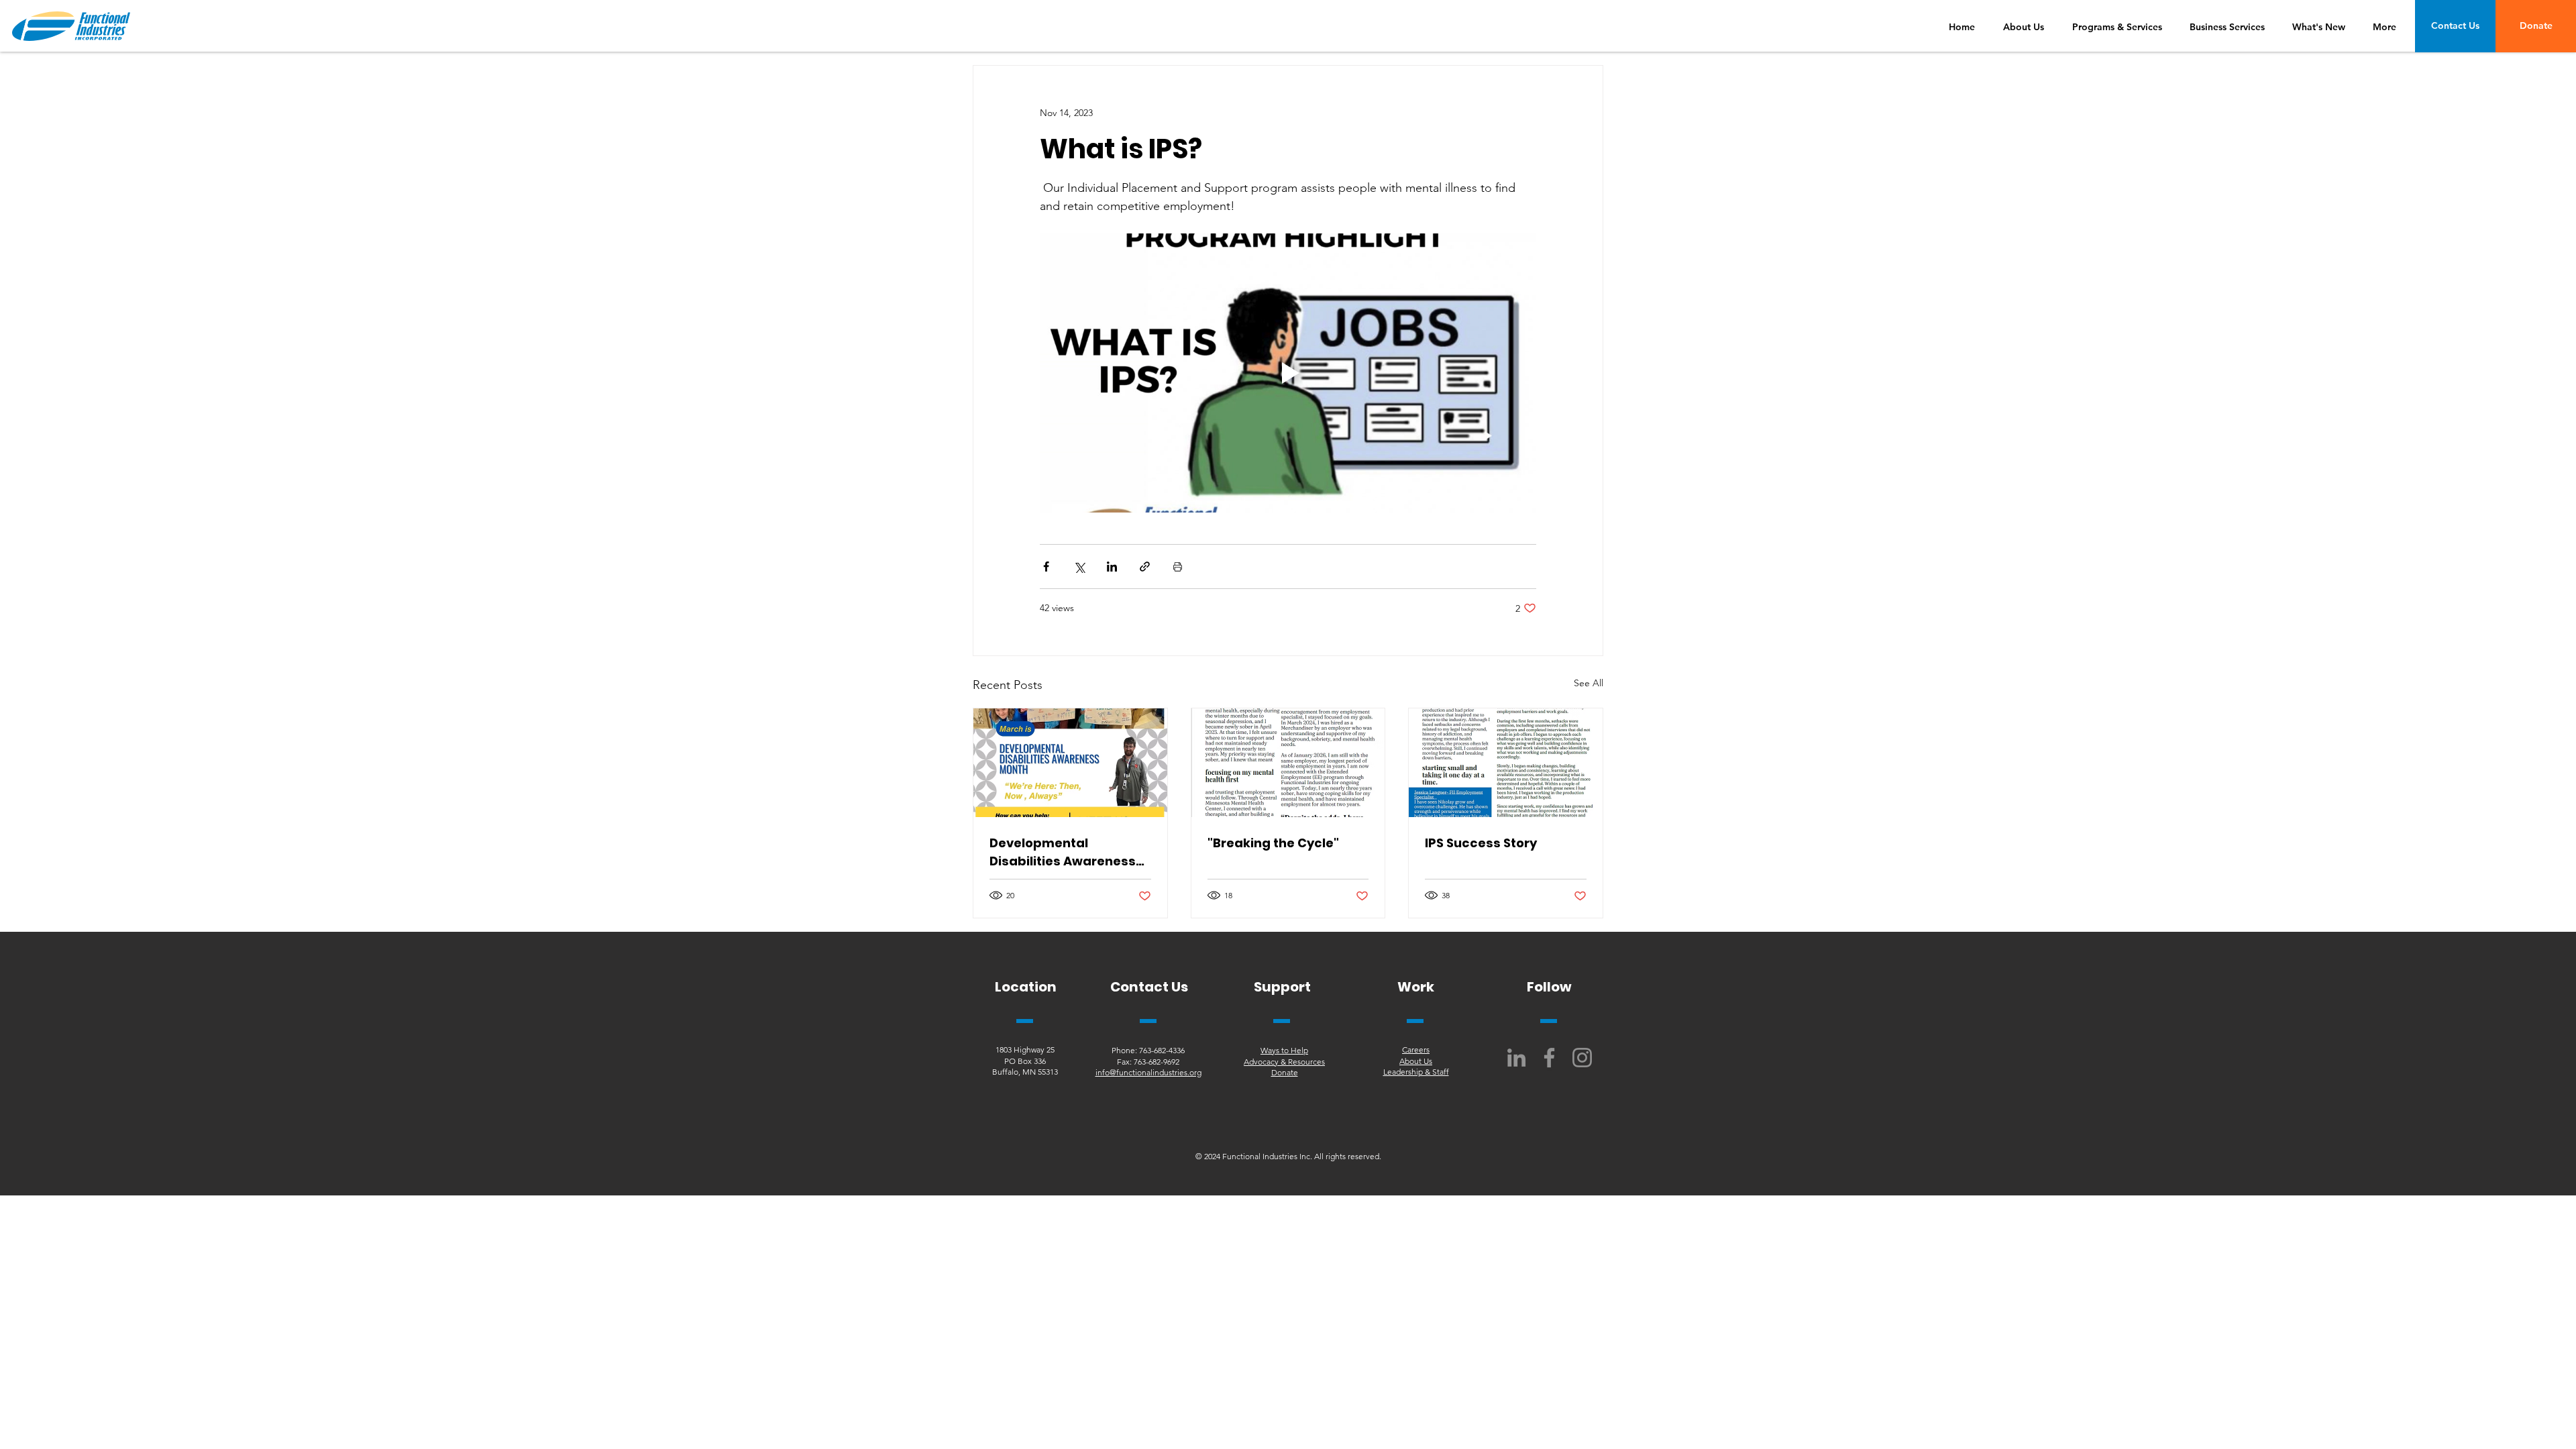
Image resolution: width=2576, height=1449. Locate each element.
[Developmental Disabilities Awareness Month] (1070, 763)
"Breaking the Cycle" (1273, 843)
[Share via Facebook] (1046, 567)
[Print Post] (1178, 567)
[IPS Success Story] (1506, 763)
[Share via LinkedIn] (1112, 567)
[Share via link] (1145, 567)
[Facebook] (1549, 1058)
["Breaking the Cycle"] (1288, 763)
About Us (1416, 1061)
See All (1589, 683)
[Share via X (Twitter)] (1079, 567)
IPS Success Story (1481, 843)
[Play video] (1288, 373)
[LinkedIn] (1516, 1058)
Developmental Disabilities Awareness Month (1063, 852)
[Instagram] (1582, 1058)
